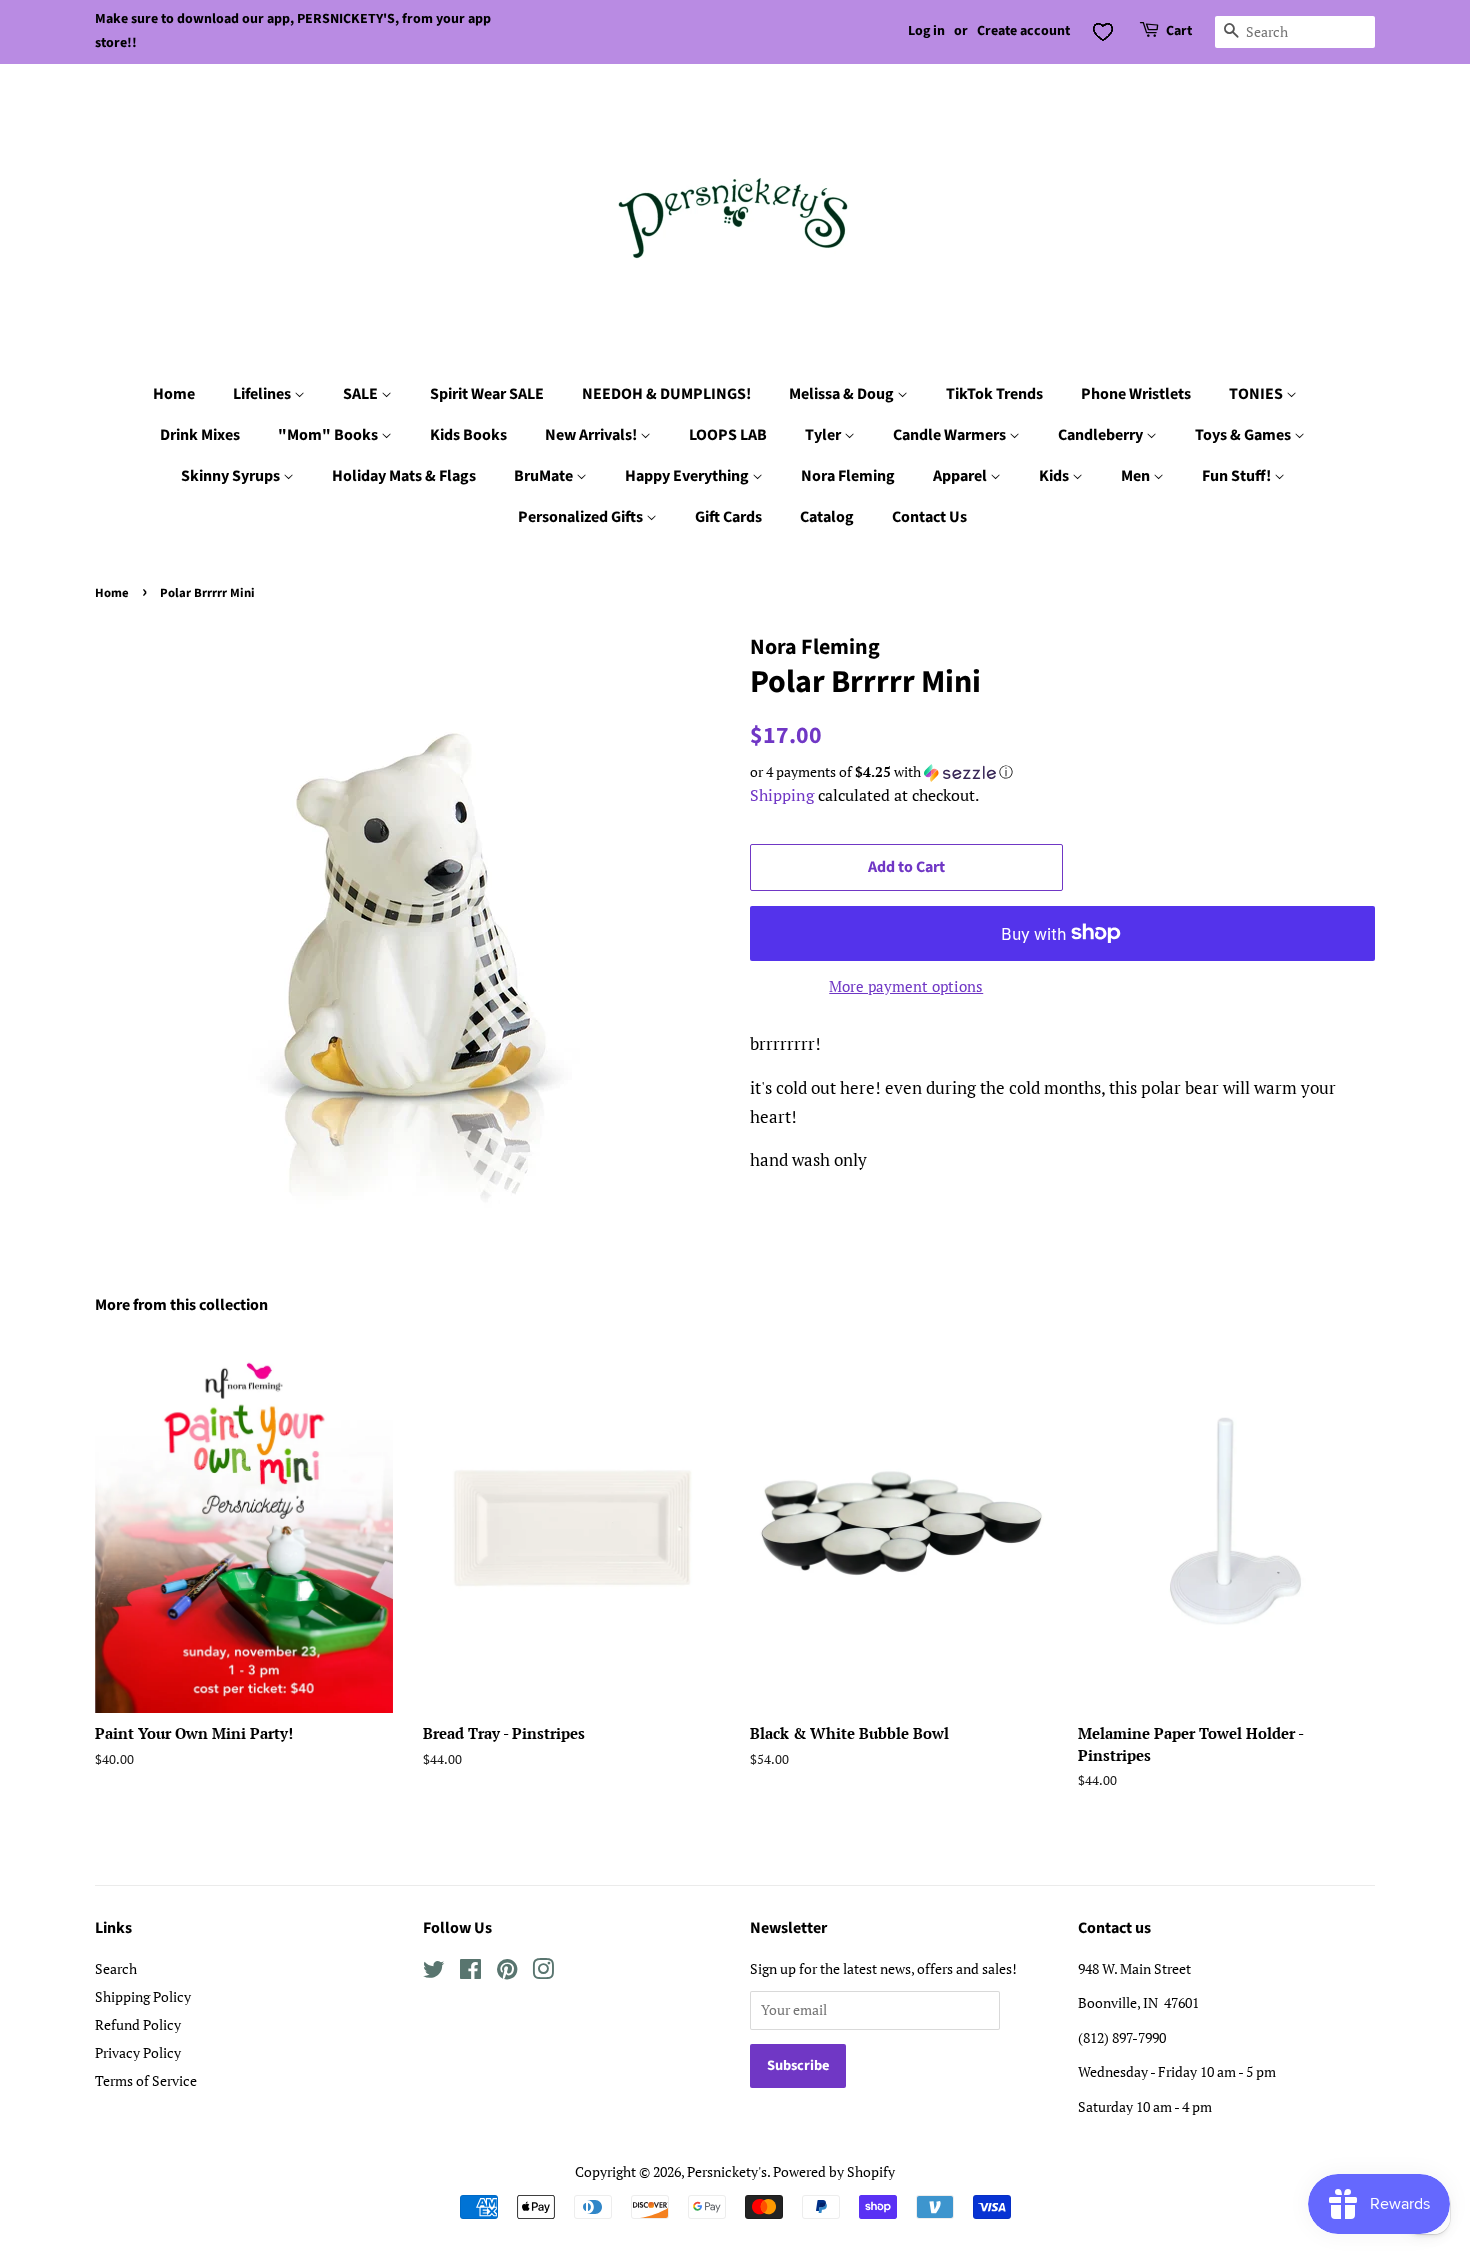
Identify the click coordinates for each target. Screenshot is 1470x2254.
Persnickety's (727, 2171)
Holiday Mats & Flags (404, 476)
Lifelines (263, 394)
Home (174, 394)
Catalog (827, 517)
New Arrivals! (592, 435)
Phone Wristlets (1136, 394)
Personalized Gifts (582, 517)
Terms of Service (146, 2080)
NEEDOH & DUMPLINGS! (666, 394)
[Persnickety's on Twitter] (434, 1972)
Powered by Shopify (834, 2171)
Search (116, 1968)
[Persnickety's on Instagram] (543, 1972)
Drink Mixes (200, 435)
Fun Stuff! (1238, 476)
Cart (1179, 31)
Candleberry (1102, 435)
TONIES (1257, 394)
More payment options (906, 986)
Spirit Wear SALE (487, 394)
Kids (1055, 476)
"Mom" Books (329, 435)
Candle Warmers (951, 435)
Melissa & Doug (843, 394)
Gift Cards (728, 517)
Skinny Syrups (232, 476)
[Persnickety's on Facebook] (470, 1972)
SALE (362, 394)
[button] (1062, 772)
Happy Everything (688, 476)
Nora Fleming (848, 476)
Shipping (782, 795)
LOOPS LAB (728, 435)
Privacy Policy (138, 2052)
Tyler (824, 435)
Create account (1023, 31)
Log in (926, 31)
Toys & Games (1244, 435)
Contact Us (929, 517)
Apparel (961, 476)
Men (1137, 476)
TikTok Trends (994, 394)
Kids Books (468, 435)
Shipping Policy (143, 1996)
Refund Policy (138, 2024)
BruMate (545, 476)
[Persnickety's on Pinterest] (507, 1972)
